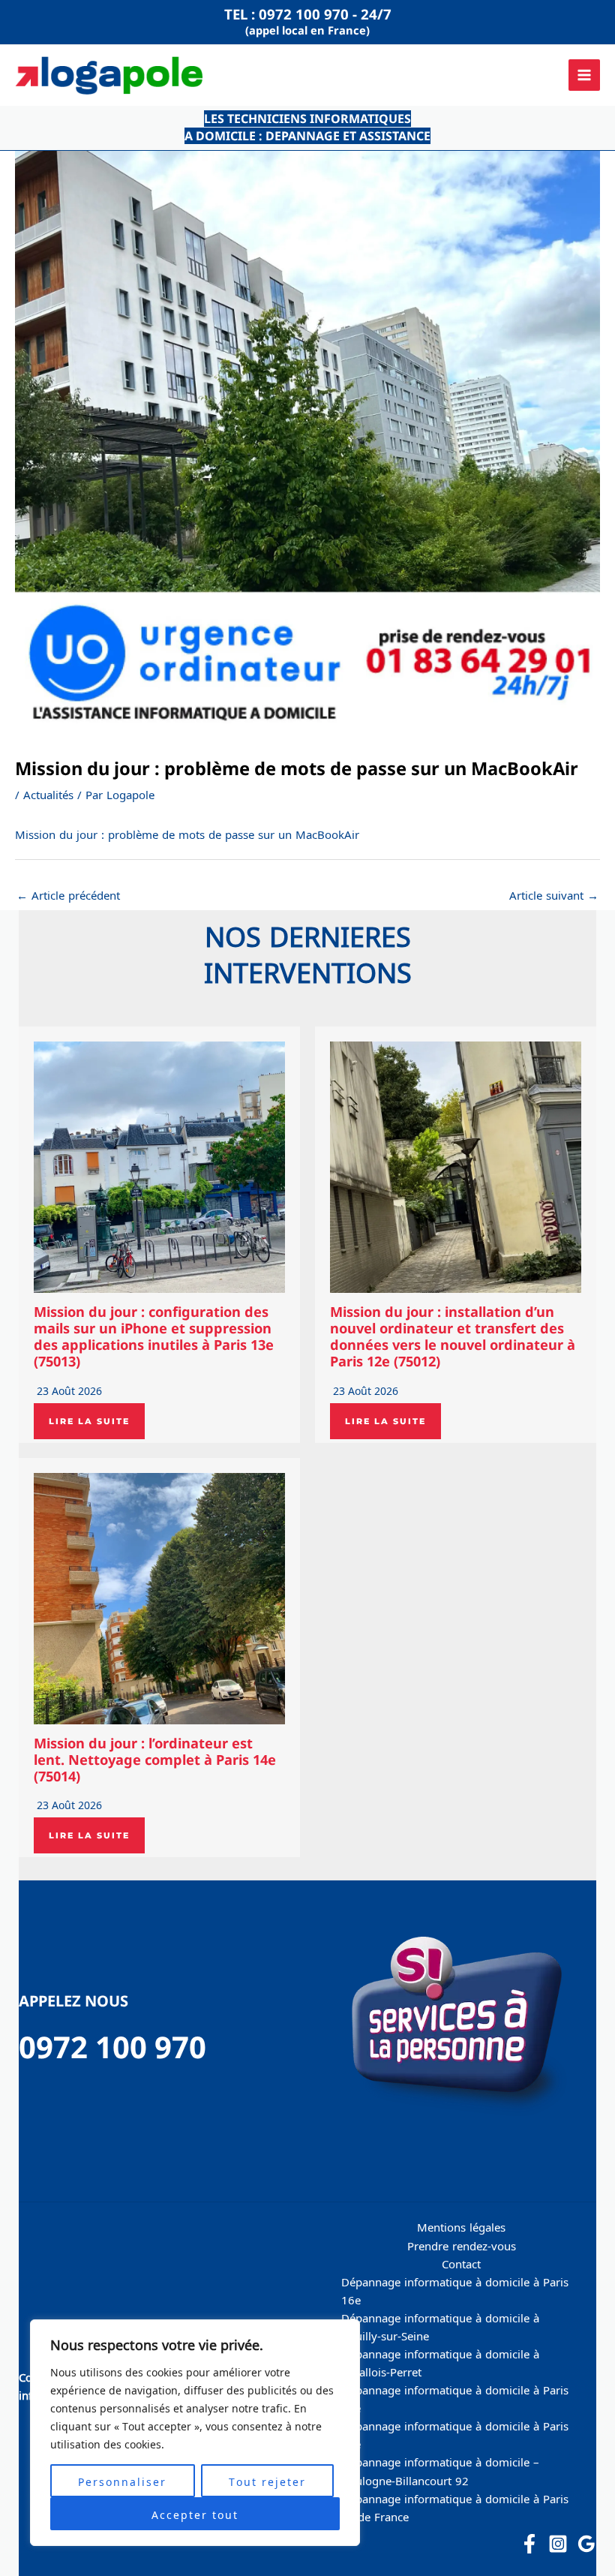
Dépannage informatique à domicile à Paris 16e (455, 2290)
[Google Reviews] (586, 2544)
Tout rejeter (267, 2481)
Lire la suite (89, 1421)
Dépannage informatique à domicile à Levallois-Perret (440, 2362)
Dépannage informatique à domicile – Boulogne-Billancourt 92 (440, 2470)
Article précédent (68, 894)
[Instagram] (558, 2544)
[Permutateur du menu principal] (584, 75)
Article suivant (554, 894)
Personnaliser (122, 2481)
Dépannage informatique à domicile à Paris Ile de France (455, 2507)
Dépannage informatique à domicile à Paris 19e (455, 2398)
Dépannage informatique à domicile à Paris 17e (455, 2434)
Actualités (48, 794)
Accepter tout (195, 2514)
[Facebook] (529, 2544)
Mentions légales (461, 2226)
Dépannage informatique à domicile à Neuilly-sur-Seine (440, 2326)
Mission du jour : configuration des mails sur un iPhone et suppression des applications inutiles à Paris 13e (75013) (154, 1336)
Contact (461, 2263)
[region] (195, 2433)
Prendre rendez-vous (462, 2245)
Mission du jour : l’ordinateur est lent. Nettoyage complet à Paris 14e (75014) (155, 1760)
